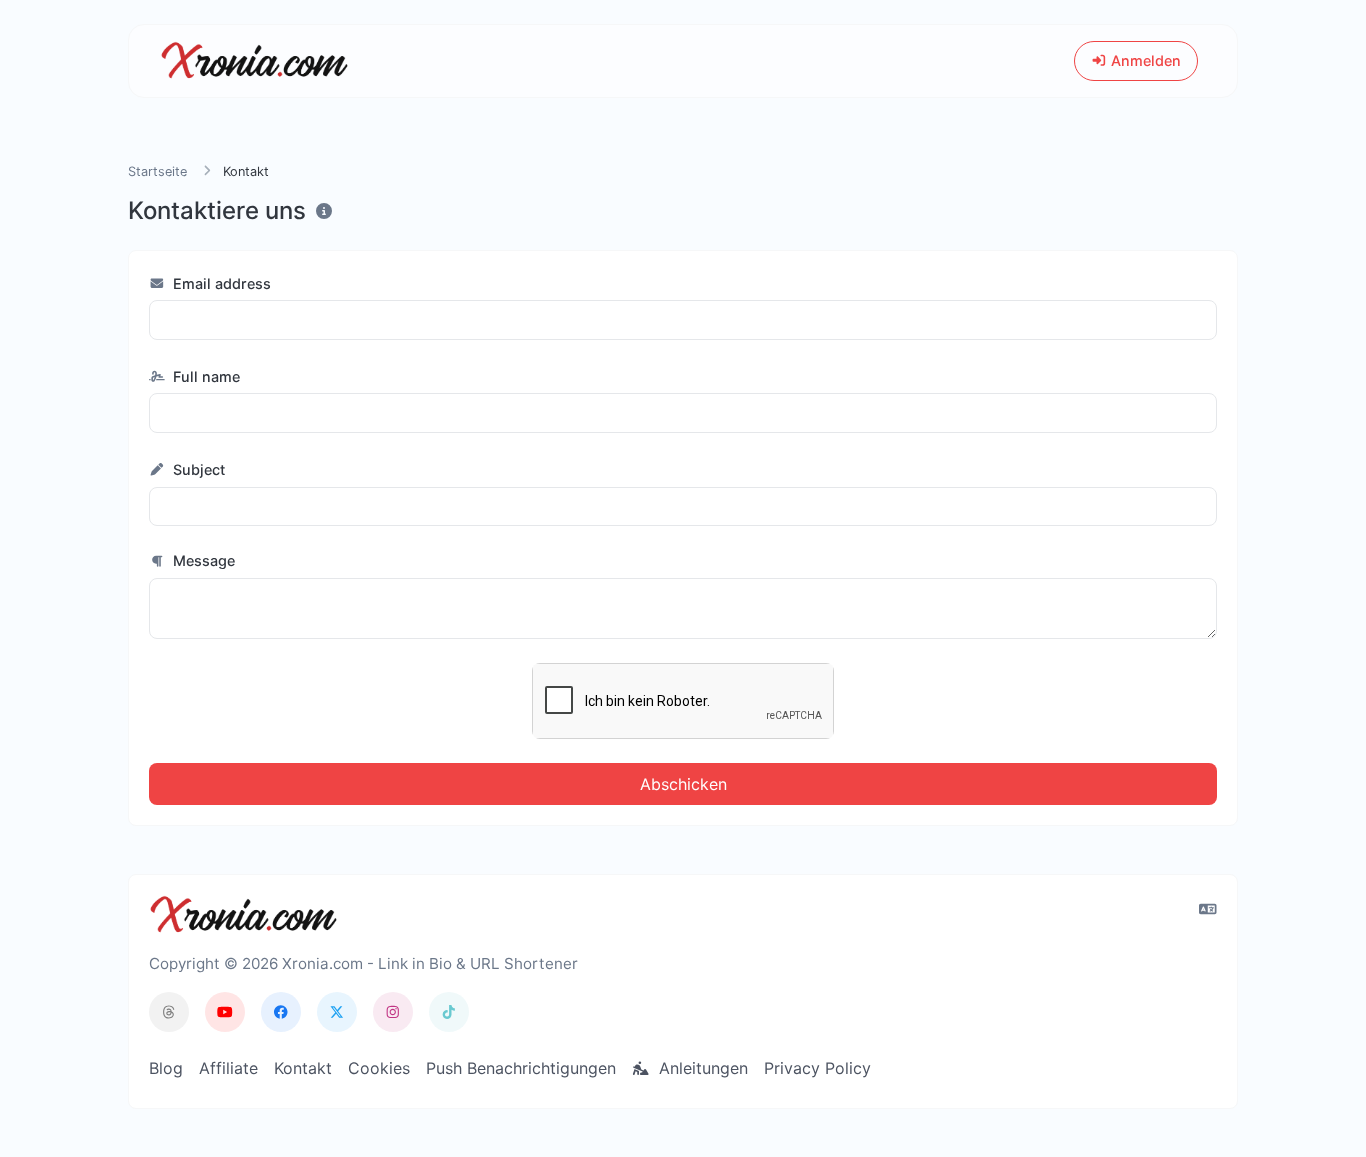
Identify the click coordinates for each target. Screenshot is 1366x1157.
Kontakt (303, 1068)
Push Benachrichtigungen (521, 1068)
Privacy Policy (817, 1068)
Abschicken (683, 784)
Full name (204, 376)
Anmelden (1144, 60)
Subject (197, 469)
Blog (166, 1068)
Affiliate (228, 1068)
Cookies (379, 1068)
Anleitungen (701, 1068)
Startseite (157, 171)
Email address (220, 283)
